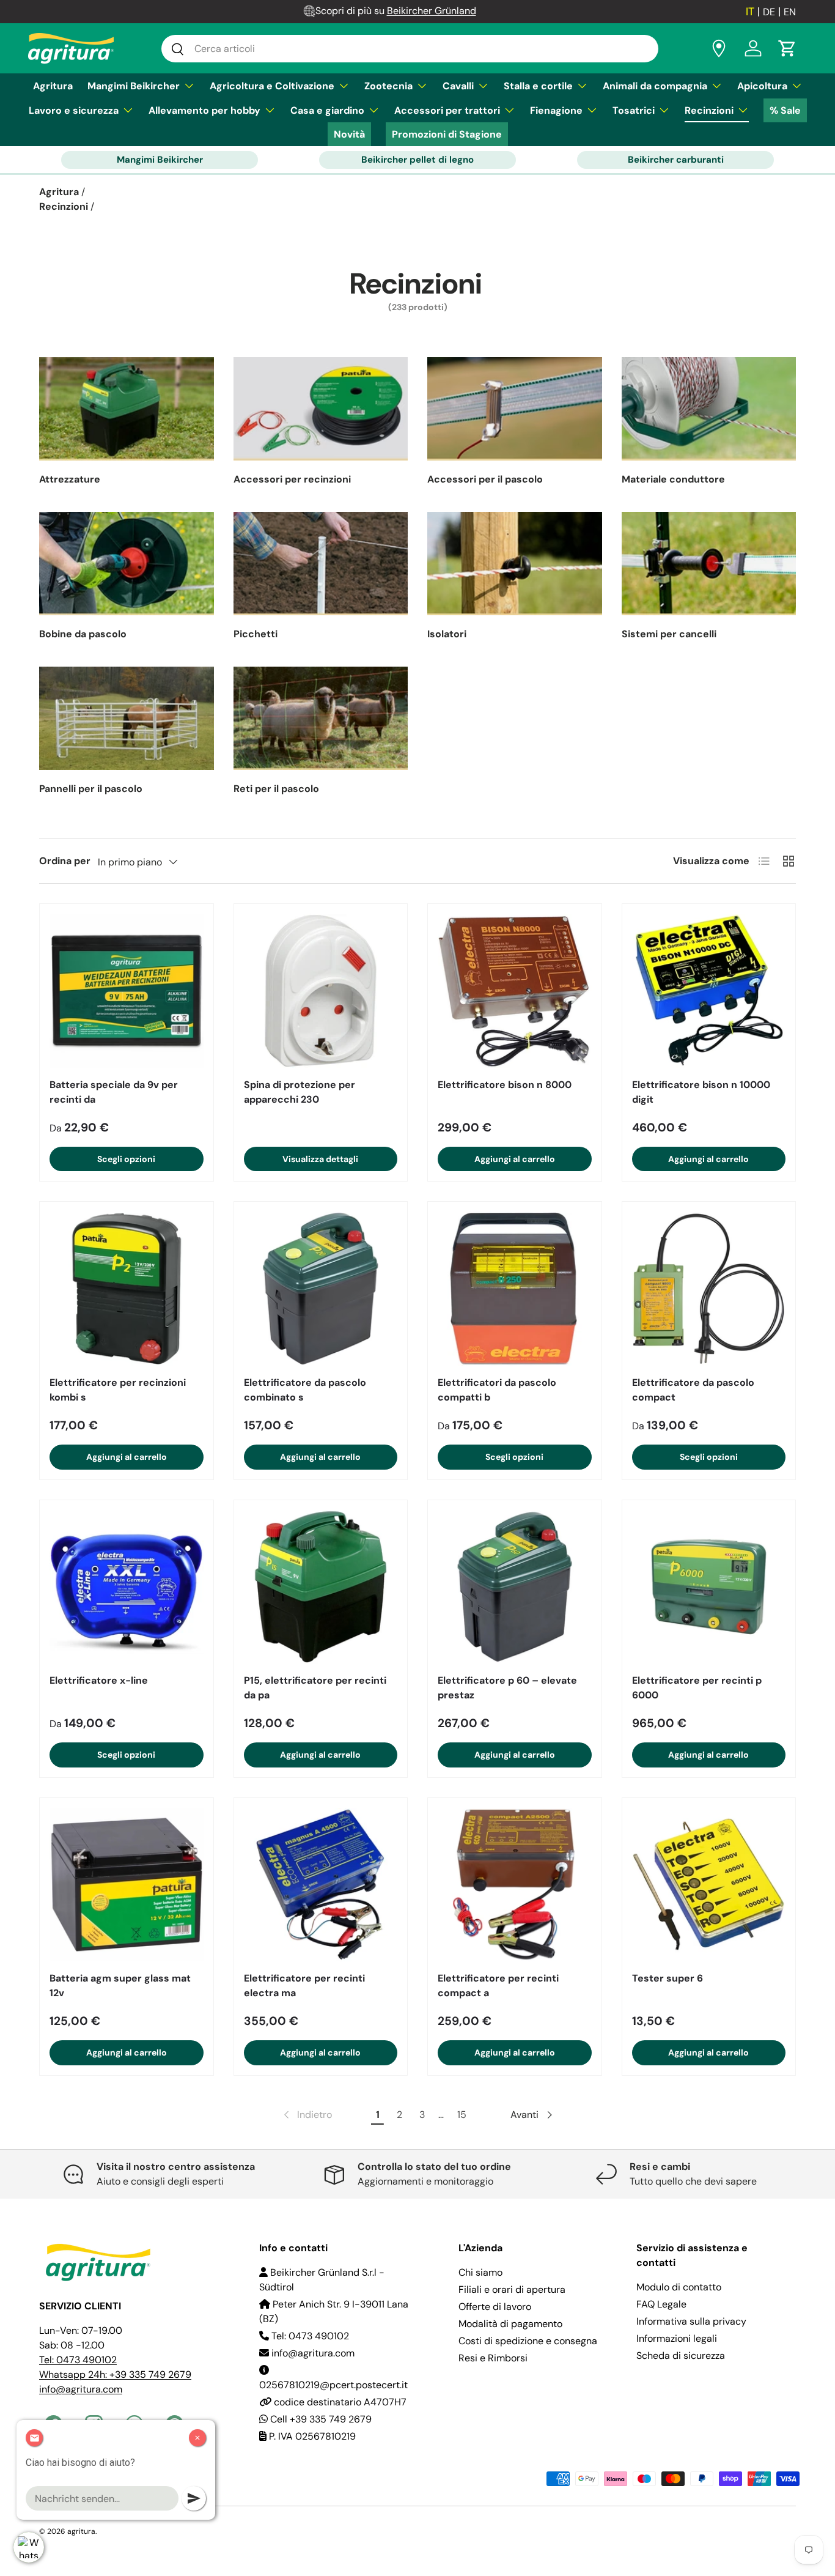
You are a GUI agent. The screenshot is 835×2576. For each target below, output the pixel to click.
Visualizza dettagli (320, 1159)
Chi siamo (480, 2272)
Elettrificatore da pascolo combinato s (305, 1390)
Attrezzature (70, 479)
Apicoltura (762, 86)
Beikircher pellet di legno (417, 160)
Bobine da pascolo (83, 634)
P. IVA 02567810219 (311, 2436)
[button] (787, 48)
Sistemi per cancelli (669, 634)
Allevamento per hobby (204, 110)
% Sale (785, 110)
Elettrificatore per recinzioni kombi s (118, 1390)
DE (769, 12)
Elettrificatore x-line (99, 1680)
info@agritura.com (81, 2389)
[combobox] (410, 49)
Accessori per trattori (447, 110)
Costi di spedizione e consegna (528, 2341)
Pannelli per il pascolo (91, 789)
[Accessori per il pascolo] (515, 409)
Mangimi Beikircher (134, 86)
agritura (81, 2531)
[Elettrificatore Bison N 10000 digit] (709, 991)
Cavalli (458, 86)
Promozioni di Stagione (447, 134)
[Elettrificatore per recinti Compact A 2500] (515, 1885)
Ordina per (65, 861)
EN (790, 12)
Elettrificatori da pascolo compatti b (497, 1390)
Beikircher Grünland (432, 11)
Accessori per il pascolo (485, 479)
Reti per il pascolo (276, 789)
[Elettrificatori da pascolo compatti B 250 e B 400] (515, 1289)
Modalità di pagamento (510, 2324)
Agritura (53, 86)
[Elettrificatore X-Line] (127, 1587)
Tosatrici (634, 110)
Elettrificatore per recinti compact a (498, 1986)
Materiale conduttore (673, 479)
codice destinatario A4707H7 (339, 2402)
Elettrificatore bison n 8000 (505, 1085)
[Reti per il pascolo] (321, 718)
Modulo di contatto (679, 2287)
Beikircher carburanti (676, 160)
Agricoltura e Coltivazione (272, 86)
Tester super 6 (668, 1978)
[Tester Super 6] (709, 1885)
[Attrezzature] (127, 409)
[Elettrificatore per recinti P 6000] (709, 1587)
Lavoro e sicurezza (74, 110)
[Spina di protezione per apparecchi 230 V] (321, 991)
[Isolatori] (515, 564)
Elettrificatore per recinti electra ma (304, 1986)
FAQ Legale (661, 2304)
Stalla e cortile (538, 86)
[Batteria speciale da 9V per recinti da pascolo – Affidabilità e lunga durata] (127, 991)
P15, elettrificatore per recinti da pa (315, 1688)
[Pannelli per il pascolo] (127, 718)
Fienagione (556, 110)
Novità (349, 134)
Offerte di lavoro (495, 2307)
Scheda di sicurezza (681, 2356)
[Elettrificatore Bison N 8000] (515, 991)
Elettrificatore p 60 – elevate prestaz (507, 1688)
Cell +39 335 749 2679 (320, 2419)
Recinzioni (709, 110)
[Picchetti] (321, 564)
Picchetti (256, 634)
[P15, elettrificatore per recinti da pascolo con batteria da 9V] (321, 1587)
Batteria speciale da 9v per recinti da (114, 1092)
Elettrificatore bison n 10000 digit (701, 1092)
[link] (307, 2115)
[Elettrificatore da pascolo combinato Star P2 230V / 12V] (321, 1289)
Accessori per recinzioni (292, 479)
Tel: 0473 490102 (78, 2360)
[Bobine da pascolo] (127, 564)
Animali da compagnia (655, 86)
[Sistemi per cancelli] (709, 564)
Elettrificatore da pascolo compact (693, 1390)
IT (750, 12)
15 (462, 2115)
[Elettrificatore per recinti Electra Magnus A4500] (321, 1885)
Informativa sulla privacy (691, 2321)
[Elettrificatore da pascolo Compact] (709, 1289)
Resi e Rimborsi (493, 2358)
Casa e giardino (327, 110)
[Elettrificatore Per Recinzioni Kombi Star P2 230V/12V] (127, 1289)
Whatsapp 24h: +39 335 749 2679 (115, 2374)
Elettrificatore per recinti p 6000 (697, 1688)
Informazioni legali (677, 2338)
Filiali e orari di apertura (512, 2289)
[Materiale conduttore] (709, 409)
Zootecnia (388, 86)
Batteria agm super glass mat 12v (120, 1986)
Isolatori (447, 634)
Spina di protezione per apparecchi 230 (300, 1092)
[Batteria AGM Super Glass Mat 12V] (127, 1885)
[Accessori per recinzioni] (321, 409)
